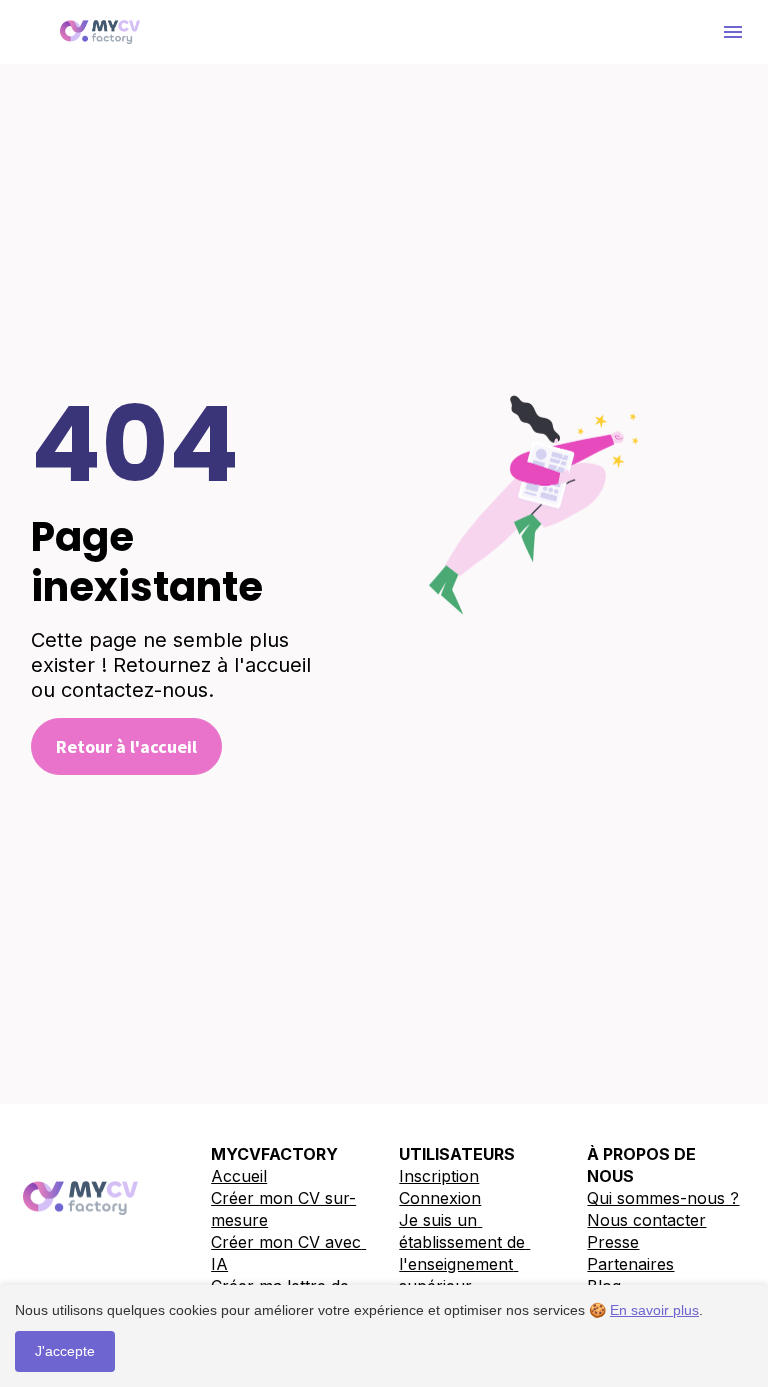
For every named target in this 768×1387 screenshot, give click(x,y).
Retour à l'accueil (126, 746)
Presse (613, 1242)
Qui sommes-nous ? (663, 1198)
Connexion (440, 1198)
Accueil (239, 1176)
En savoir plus (654, 1310)
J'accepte (65, 1351)
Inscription (439, 1176)
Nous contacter (646, 1220)
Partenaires (630, 1264)
